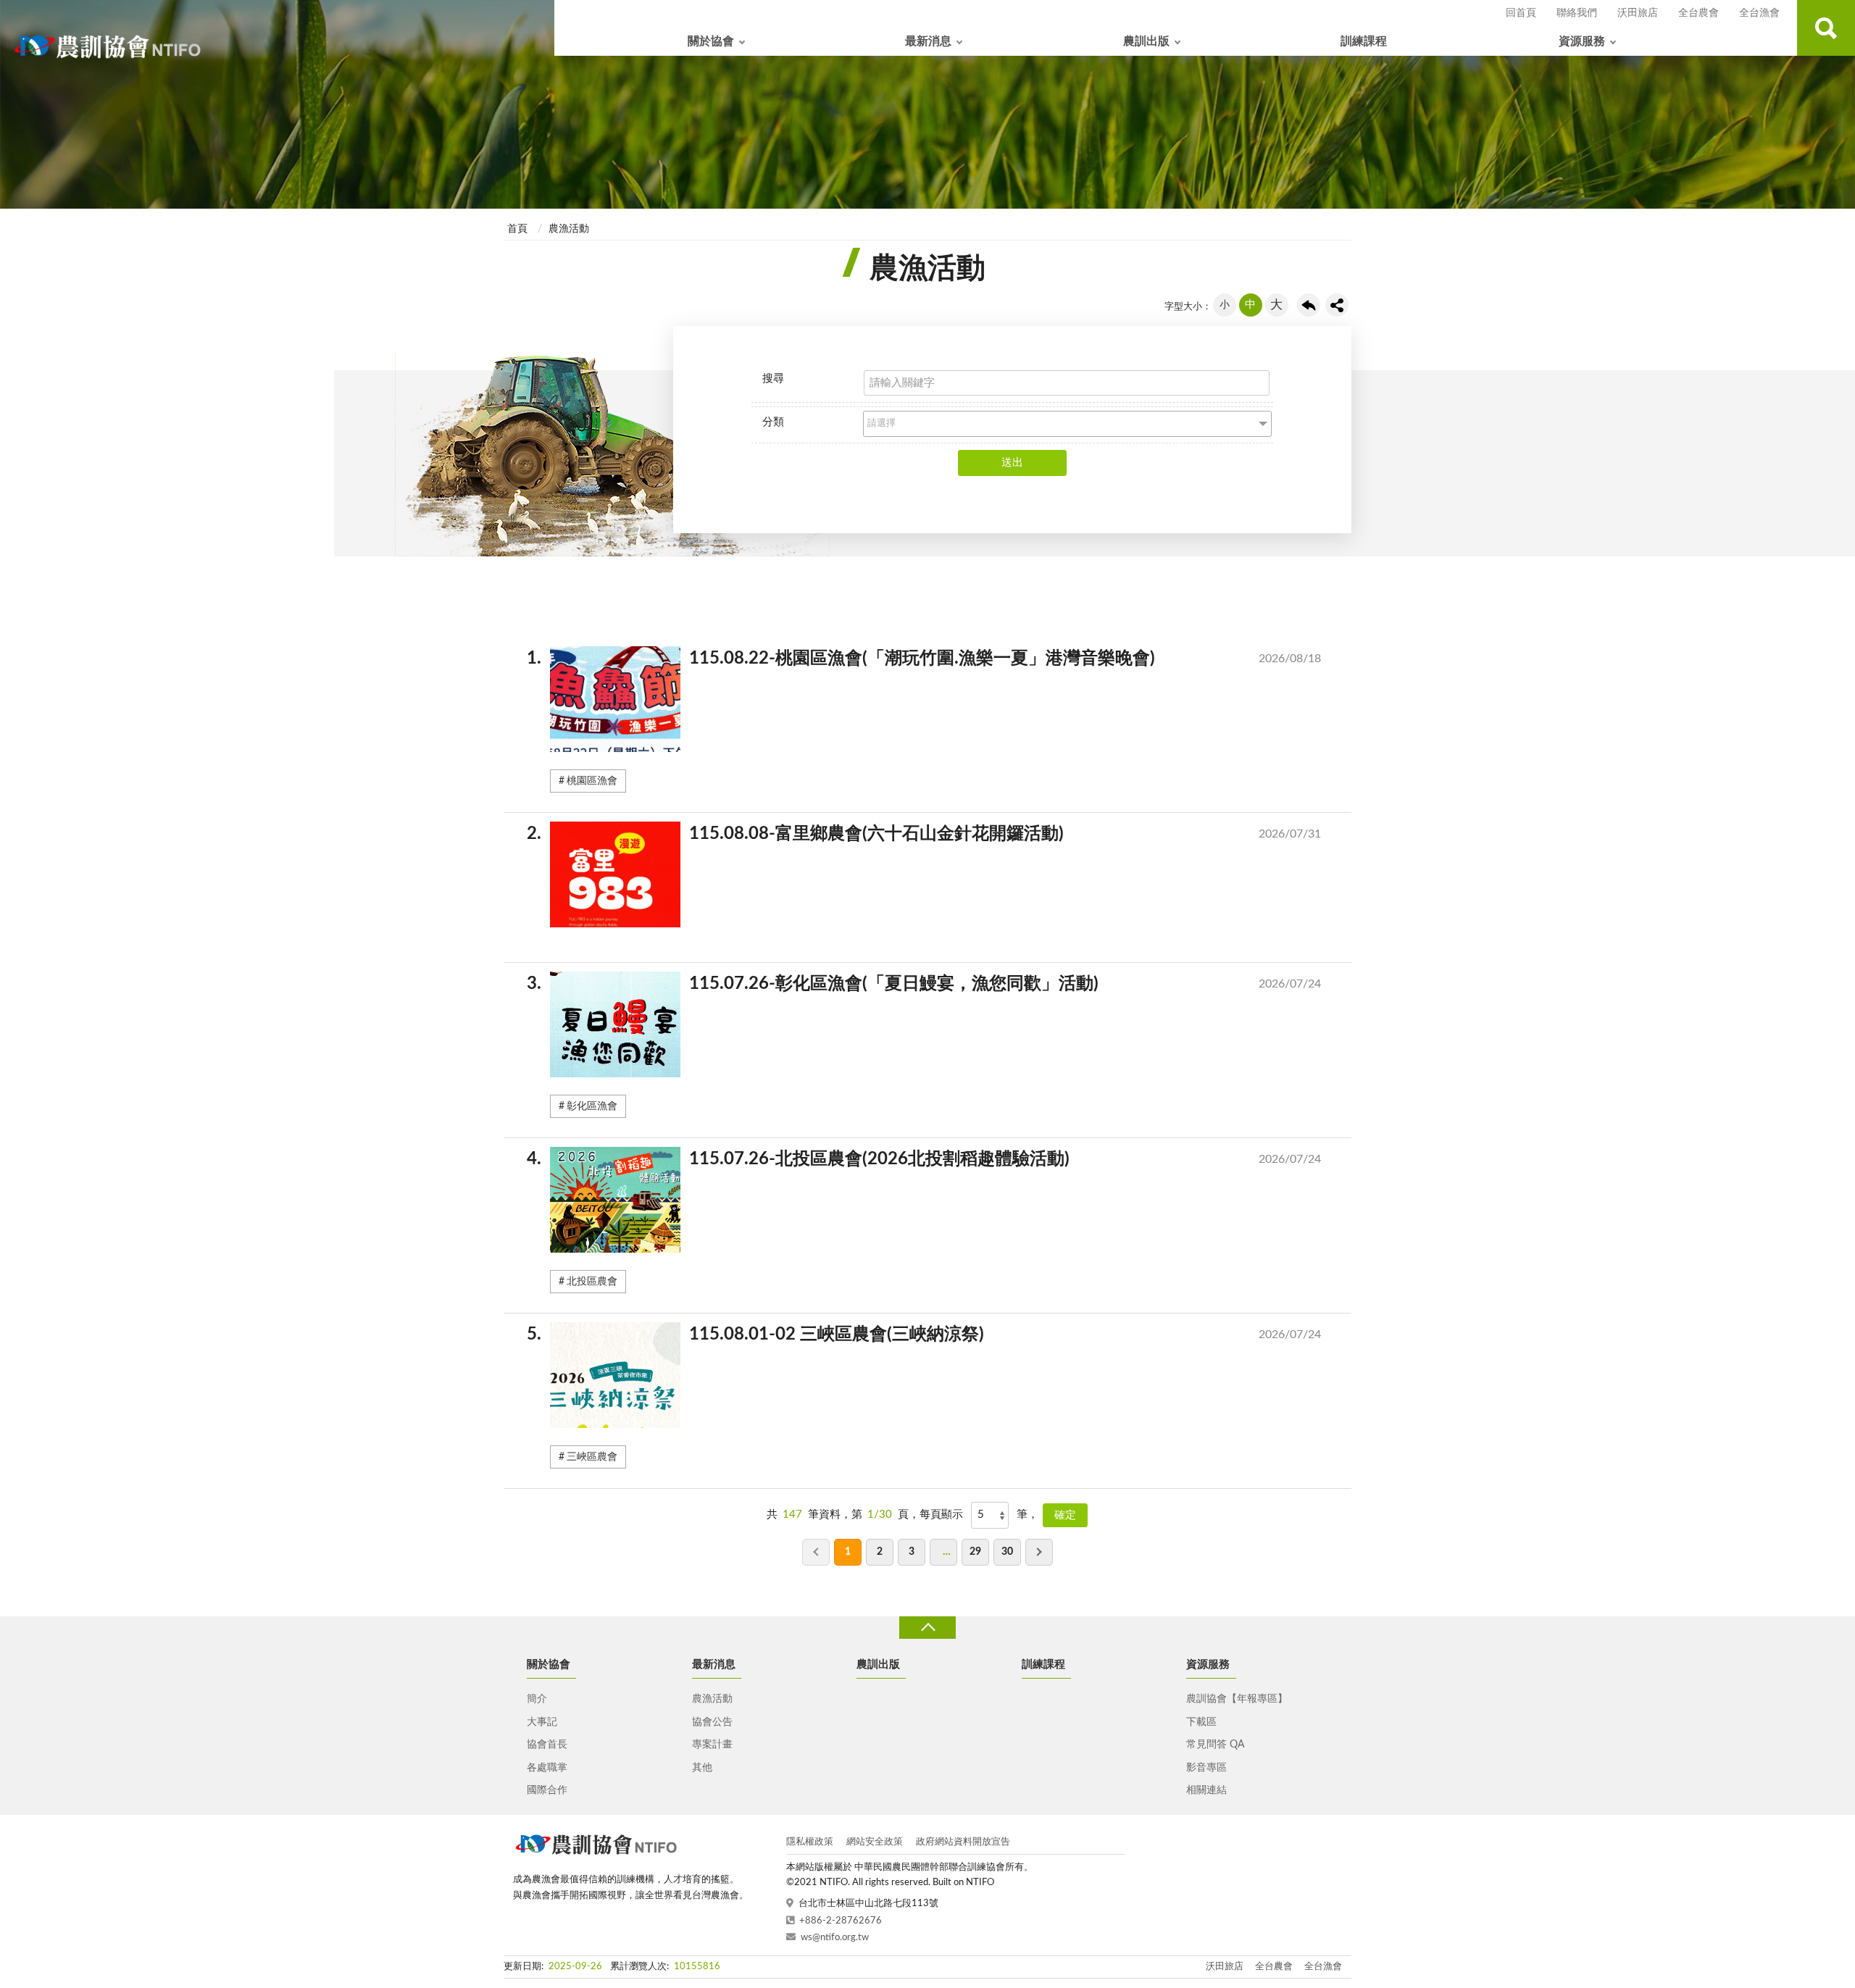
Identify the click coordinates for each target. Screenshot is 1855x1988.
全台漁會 (1759, 13)
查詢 (1826, 28)
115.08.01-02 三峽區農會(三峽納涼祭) (935, 1335)
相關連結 (1206, 1790)
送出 (1012, 463)
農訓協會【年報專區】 (1237, 1699)
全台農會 (1698, 13)
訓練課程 (1364, 41)
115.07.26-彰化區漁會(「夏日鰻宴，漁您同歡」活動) (935, 984)
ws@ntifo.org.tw (835, 1938)
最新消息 (928, 41)
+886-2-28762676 (841, 1921)
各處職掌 (547, 1768)
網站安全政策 (875, 1842)
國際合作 (547, 1790)
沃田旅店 (1638, 13)
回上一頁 (1309, 305)
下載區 (1201, 1722)
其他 (702, 1768)
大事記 (542, 1722)
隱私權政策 (810, 1842)
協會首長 (547, 1745)
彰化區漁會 (592, 1106)
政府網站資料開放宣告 (963, 1842)
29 (975, 1552)
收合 (927, 1628)
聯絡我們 (1577, 13)
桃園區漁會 (592, 781)
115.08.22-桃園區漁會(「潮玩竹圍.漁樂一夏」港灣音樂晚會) (935, 659)
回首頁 (1521, 13)
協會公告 (712, 1722)
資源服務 (1582, 41)
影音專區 (1206, 1768)
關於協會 (711, 41)
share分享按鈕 (1337, 305)
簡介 (537, 1699)
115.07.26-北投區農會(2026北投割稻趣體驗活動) (935, 1159)
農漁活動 (569, 229)
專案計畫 (712, 1745)
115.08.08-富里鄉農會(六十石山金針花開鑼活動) (935, 834)
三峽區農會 (592, 1457)
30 (1007, 1552)
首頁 (517, 229)
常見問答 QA (1215, 1745)
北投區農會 (592, 1282)
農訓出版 (1146, 41)
